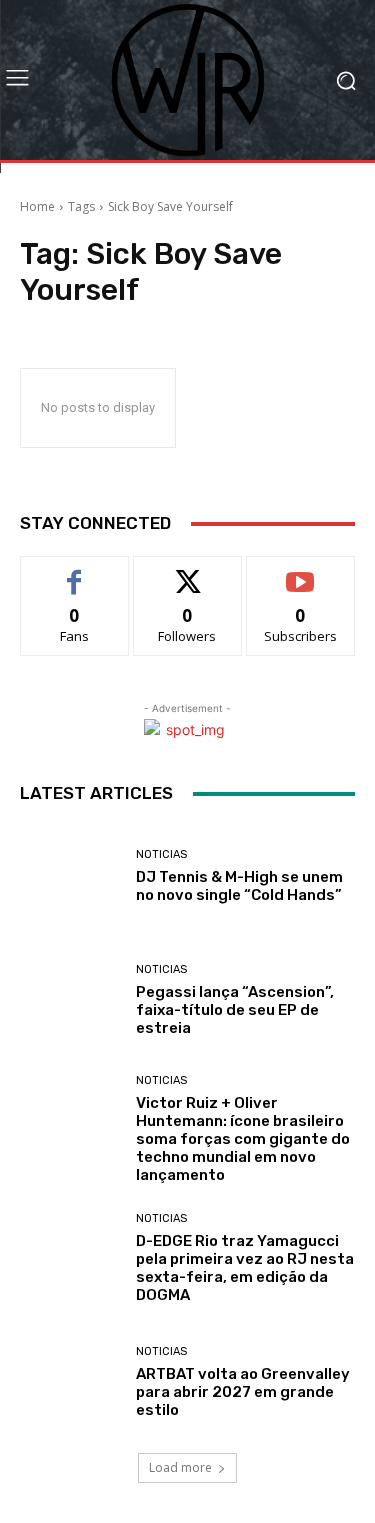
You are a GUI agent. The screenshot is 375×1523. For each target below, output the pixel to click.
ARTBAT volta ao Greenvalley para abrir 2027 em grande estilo (243, 1392)
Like (74, 571)
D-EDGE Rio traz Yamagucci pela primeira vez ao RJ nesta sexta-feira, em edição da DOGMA (245, 1268)
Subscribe (301, 571)
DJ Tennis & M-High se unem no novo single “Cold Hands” (239, 886)
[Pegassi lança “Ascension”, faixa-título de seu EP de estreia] (70, 1001)
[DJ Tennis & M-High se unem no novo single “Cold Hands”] (70, 876)
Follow (187, 571)
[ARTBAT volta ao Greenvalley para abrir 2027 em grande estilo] (70, 1383)
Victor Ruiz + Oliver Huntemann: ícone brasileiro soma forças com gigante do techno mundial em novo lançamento (243, 1139)
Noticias (161, 854)
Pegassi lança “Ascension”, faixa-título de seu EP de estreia (235, 1010)
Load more (180, 1467)
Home (37, 206)
